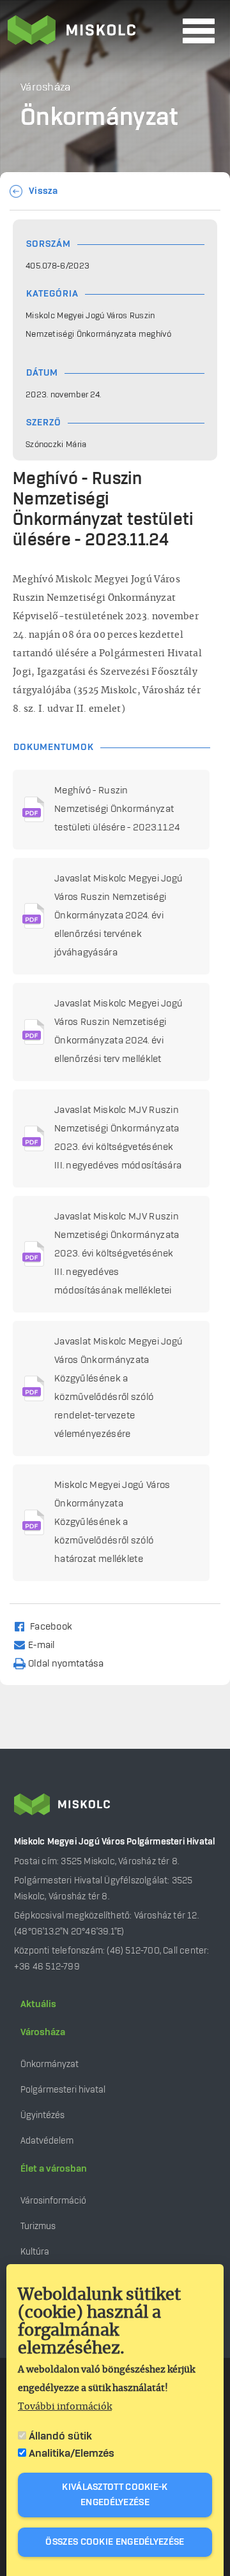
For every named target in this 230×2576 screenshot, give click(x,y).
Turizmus (38, 2226)
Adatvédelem (47, 2141)
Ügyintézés (42, 2115)
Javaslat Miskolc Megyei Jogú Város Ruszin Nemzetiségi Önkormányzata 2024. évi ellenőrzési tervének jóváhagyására (119, 916)
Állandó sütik (60, 2436)
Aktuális (38, 2005)
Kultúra (35, 2252)
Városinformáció (53, 2201)
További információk (65, 2407)
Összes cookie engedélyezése (115, 2542)
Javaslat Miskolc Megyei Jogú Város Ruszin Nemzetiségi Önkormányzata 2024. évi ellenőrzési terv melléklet (119, 1032)
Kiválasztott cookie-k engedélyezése (115, 2495)
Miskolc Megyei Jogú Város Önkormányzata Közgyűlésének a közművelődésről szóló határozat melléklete (112, 1522)
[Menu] (199, 31)
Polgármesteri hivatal (63, 2090)
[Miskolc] (91, 31)
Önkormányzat (50, 2064)
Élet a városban (54, 2169)
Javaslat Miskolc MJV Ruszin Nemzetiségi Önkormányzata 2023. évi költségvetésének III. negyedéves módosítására (118, 1138)
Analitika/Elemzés (72, 2454)
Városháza (43, 2033)
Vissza (43, 191)
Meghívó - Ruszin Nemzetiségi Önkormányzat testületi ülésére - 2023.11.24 (117, 809)
